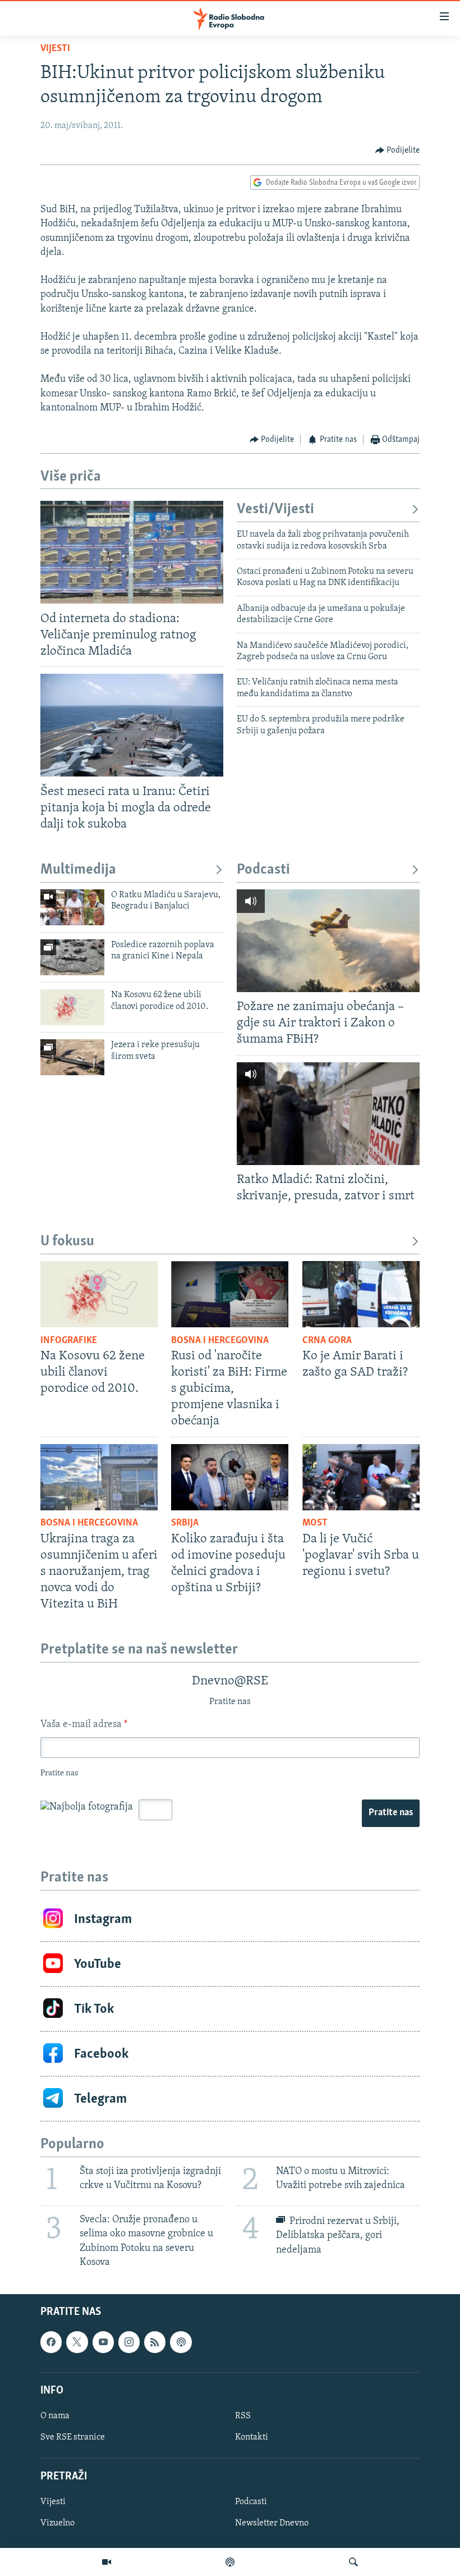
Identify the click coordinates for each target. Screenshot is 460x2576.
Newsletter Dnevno (272, 2523)
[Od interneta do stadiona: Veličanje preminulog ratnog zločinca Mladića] (132, 552)
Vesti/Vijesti (275, 510)
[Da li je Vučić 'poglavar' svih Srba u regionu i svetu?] (361, 1477)
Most (315, 1523)
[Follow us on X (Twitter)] (77, 2342)
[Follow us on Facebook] (51, 2342)
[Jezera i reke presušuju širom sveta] (72, 1057)
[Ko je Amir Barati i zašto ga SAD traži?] (361, 1294)
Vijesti (55, 49)
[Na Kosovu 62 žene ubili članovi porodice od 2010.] (72, 1007)
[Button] (398, 150)
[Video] (107, 2562)
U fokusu (67, 1242)
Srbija (185, 1523)
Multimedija (78, 870)
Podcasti (263, 870)
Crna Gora (327, 1341)
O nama (55, 2416)
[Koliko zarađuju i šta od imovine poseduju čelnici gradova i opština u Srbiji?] (230, 1477)
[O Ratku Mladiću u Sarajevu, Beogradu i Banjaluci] (72, 907)
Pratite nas (391, 1813)
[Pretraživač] (353, 2562)
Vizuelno (58, 2523)
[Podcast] (230, 2562)
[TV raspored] (181, 2342)
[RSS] (155, 2342)
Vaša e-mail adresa (84, 1725)
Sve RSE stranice (73, 2437)
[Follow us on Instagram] (129, 2342)
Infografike (69, 1341)
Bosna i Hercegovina (220, 1341)
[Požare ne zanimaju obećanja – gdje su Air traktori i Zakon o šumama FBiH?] (328, 941)
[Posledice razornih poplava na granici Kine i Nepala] (72, 957)
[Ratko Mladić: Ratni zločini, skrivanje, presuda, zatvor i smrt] (328, 1114)
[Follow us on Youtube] (103, 2342)
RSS (243, 2416)
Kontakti (252, 2437)
